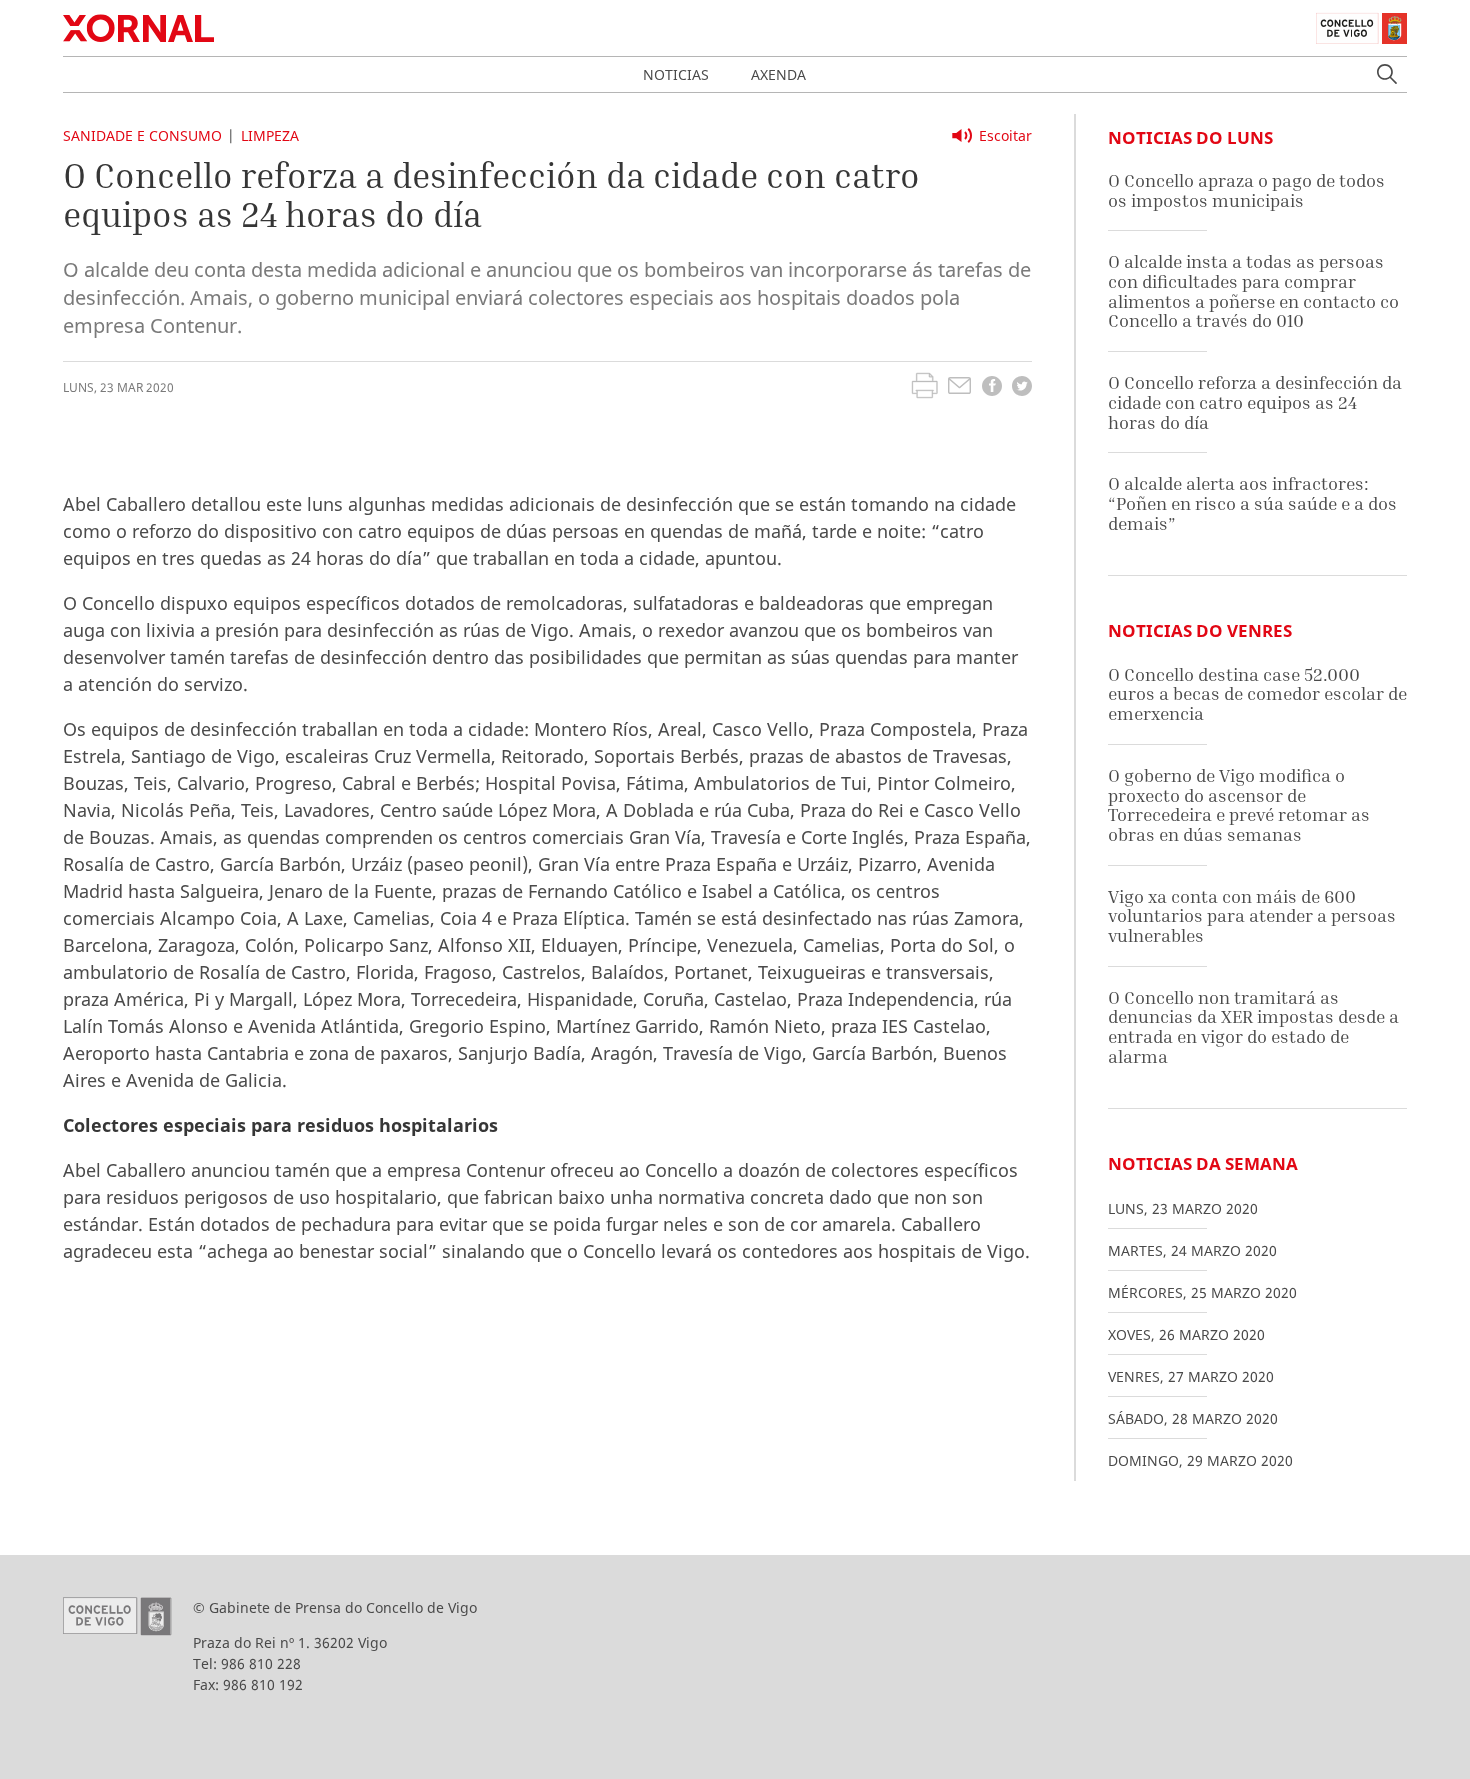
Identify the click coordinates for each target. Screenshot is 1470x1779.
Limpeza (270, 135)
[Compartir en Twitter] (1022, 388)
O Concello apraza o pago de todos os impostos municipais (1246, 190)
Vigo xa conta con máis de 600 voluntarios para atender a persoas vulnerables (1252, 916)
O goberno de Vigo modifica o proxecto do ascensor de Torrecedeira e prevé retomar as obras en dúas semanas (1239, 805)
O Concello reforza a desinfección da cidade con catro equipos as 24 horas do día (1255, 402)
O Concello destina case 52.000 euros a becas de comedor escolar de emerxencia (1257, 694)
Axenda (778, 74)
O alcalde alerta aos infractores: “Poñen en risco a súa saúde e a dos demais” (1252, 503)
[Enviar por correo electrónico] (959, 388)
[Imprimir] (924, 388)
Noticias (676, 74)
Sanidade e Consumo (142, 135)
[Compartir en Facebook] (992, 388)
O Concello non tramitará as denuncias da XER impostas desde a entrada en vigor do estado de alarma (1253, 1027)
